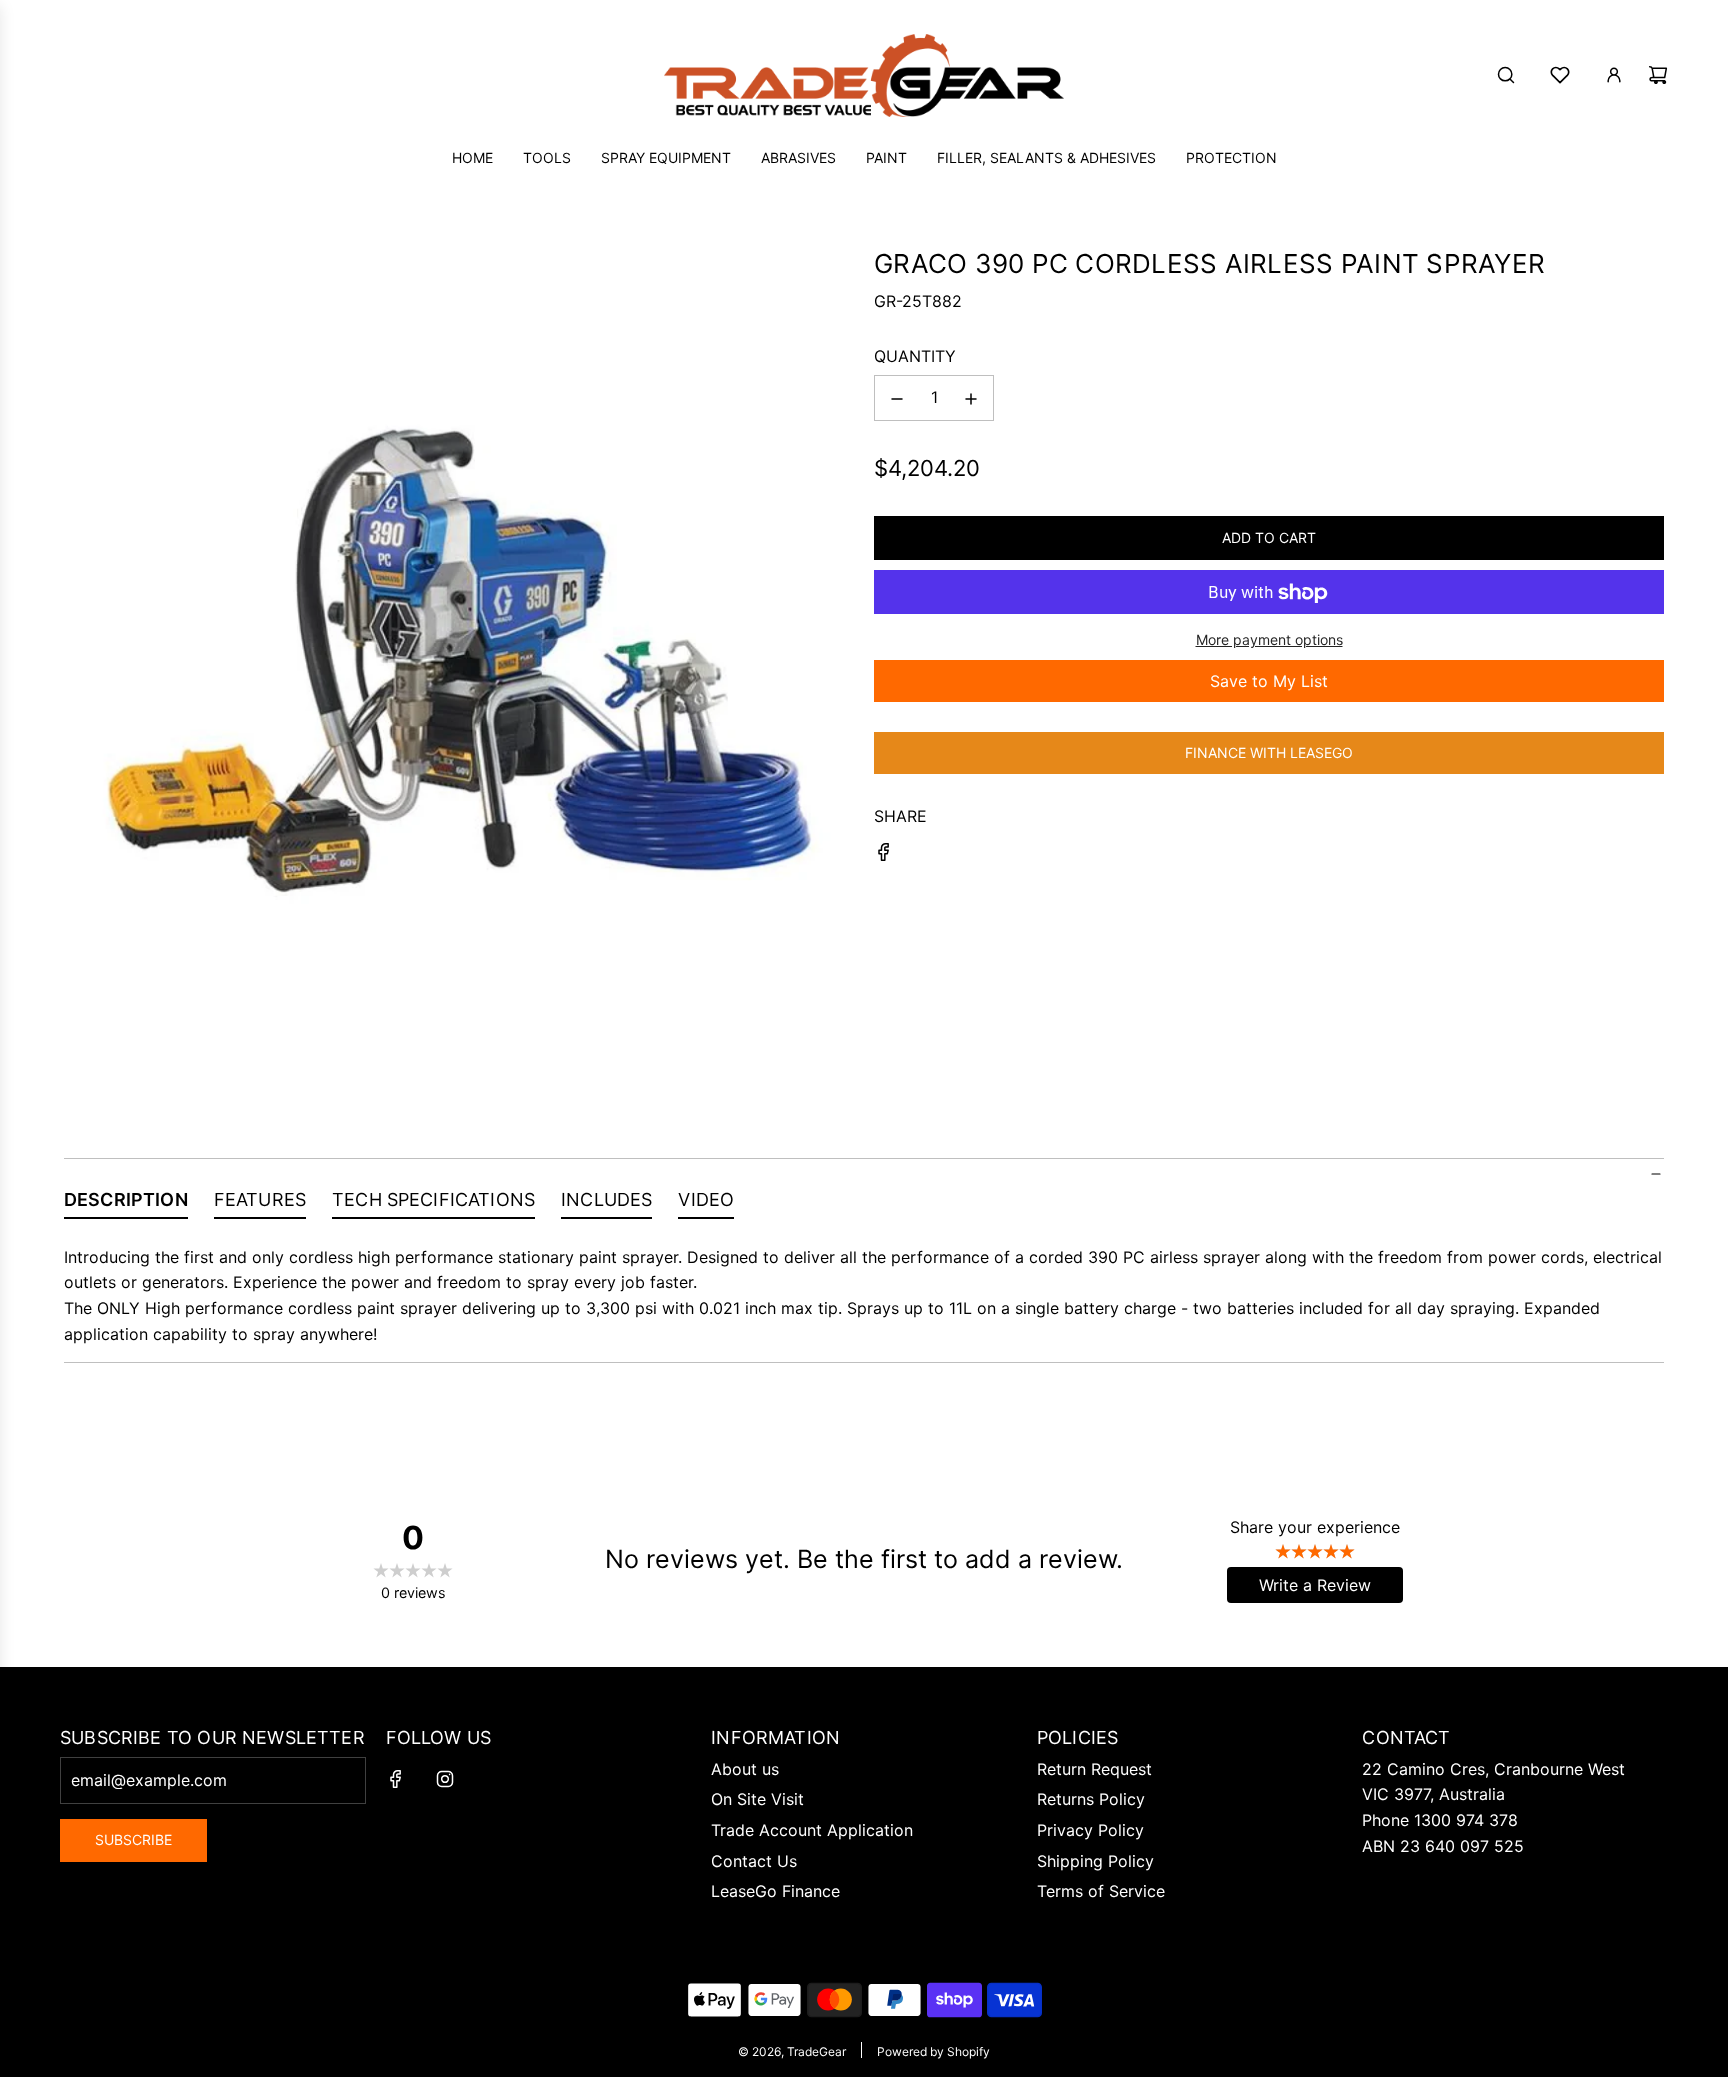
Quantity (915, 357)
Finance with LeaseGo (1269, 752)
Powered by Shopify (933, 2051)
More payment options (1269, 640)
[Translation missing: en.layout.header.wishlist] (1560, 75)
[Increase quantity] (971, 399)
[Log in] (1614, 75)
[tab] (126, 1204)
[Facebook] (396, 1779)
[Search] (1506, 75)
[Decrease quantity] (897, 399)
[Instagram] (445, 1779)
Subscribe (133, 1839)
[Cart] (1658, 75)
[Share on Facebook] (884, 856)
